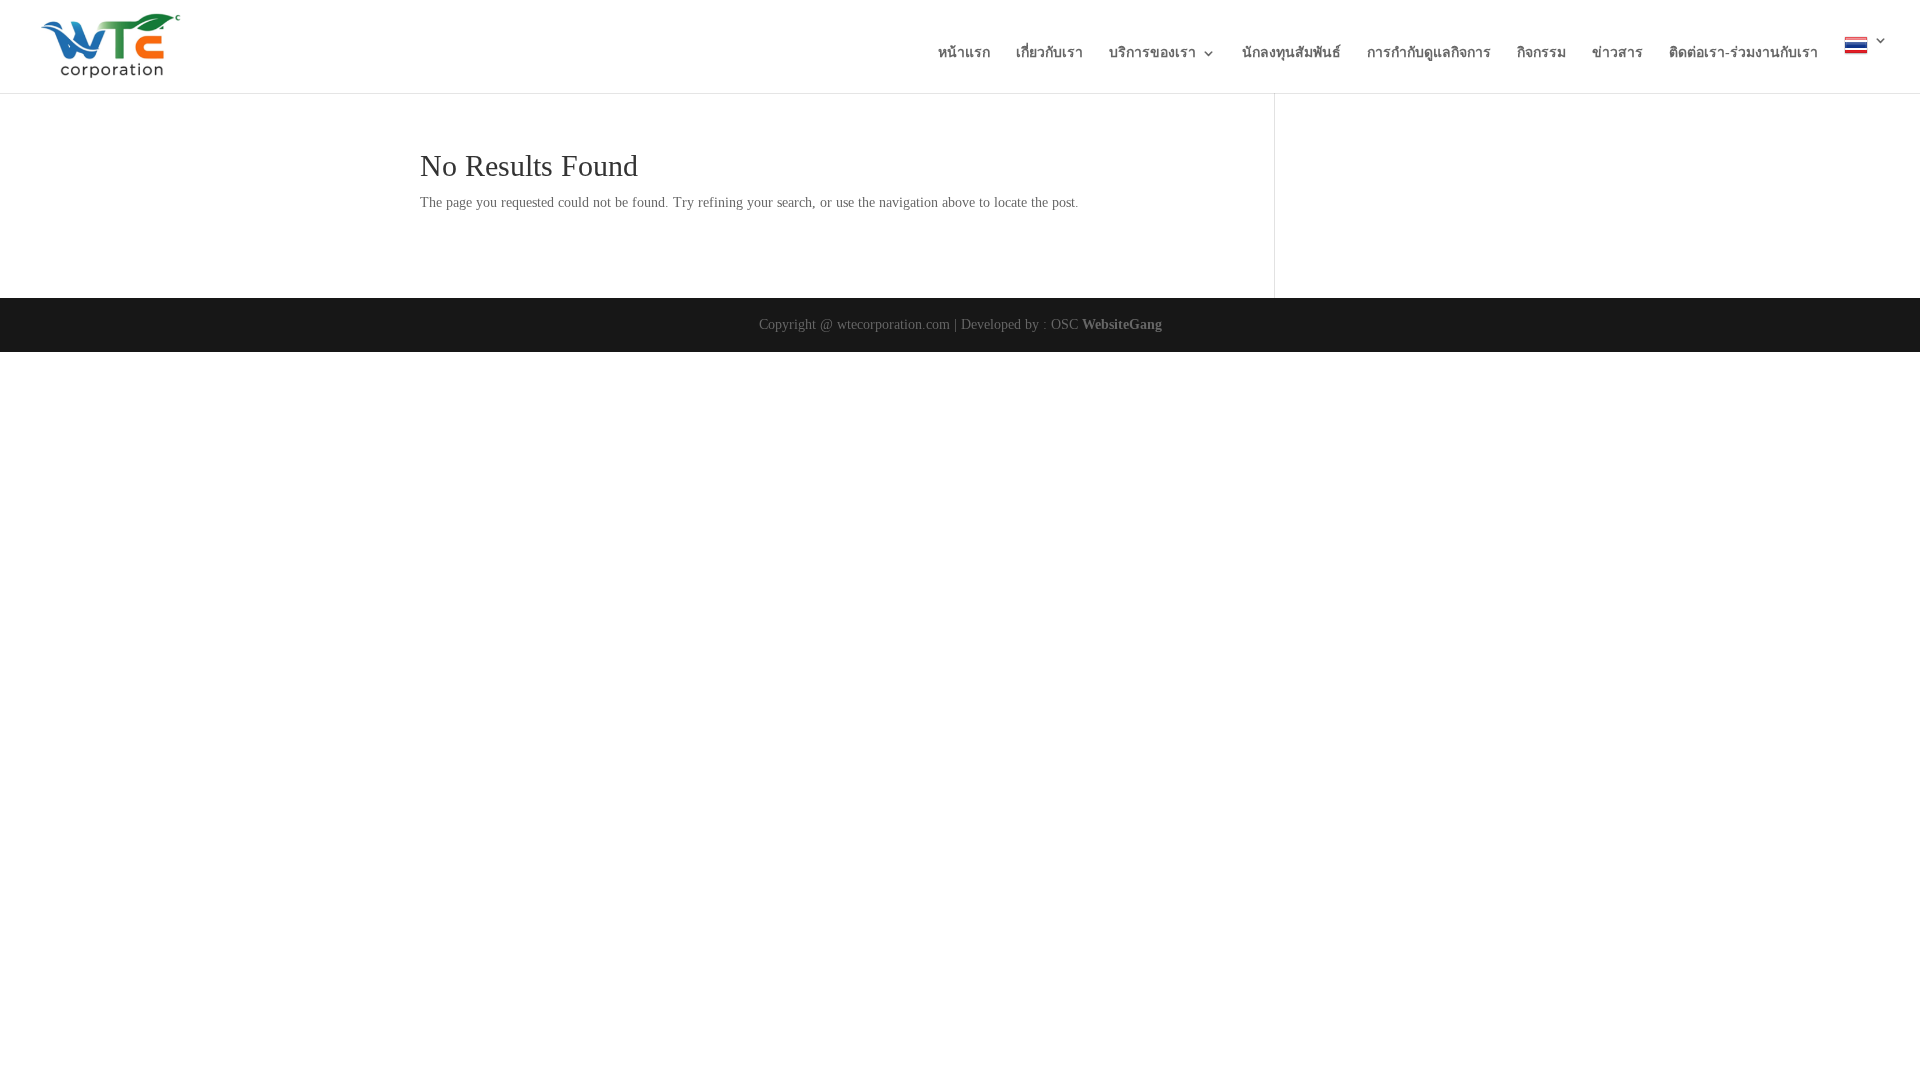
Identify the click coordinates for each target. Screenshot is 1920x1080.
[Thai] (1866, 63)
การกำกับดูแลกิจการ (1429, 53)
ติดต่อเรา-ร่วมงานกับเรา (1743, 53)
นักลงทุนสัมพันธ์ (1291, 53)
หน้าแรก (964, 53)
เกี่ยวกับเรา (1049, 53)
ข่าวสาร (1617, 53)
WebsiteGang (1122, 324)
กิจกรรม (1541, 53)
